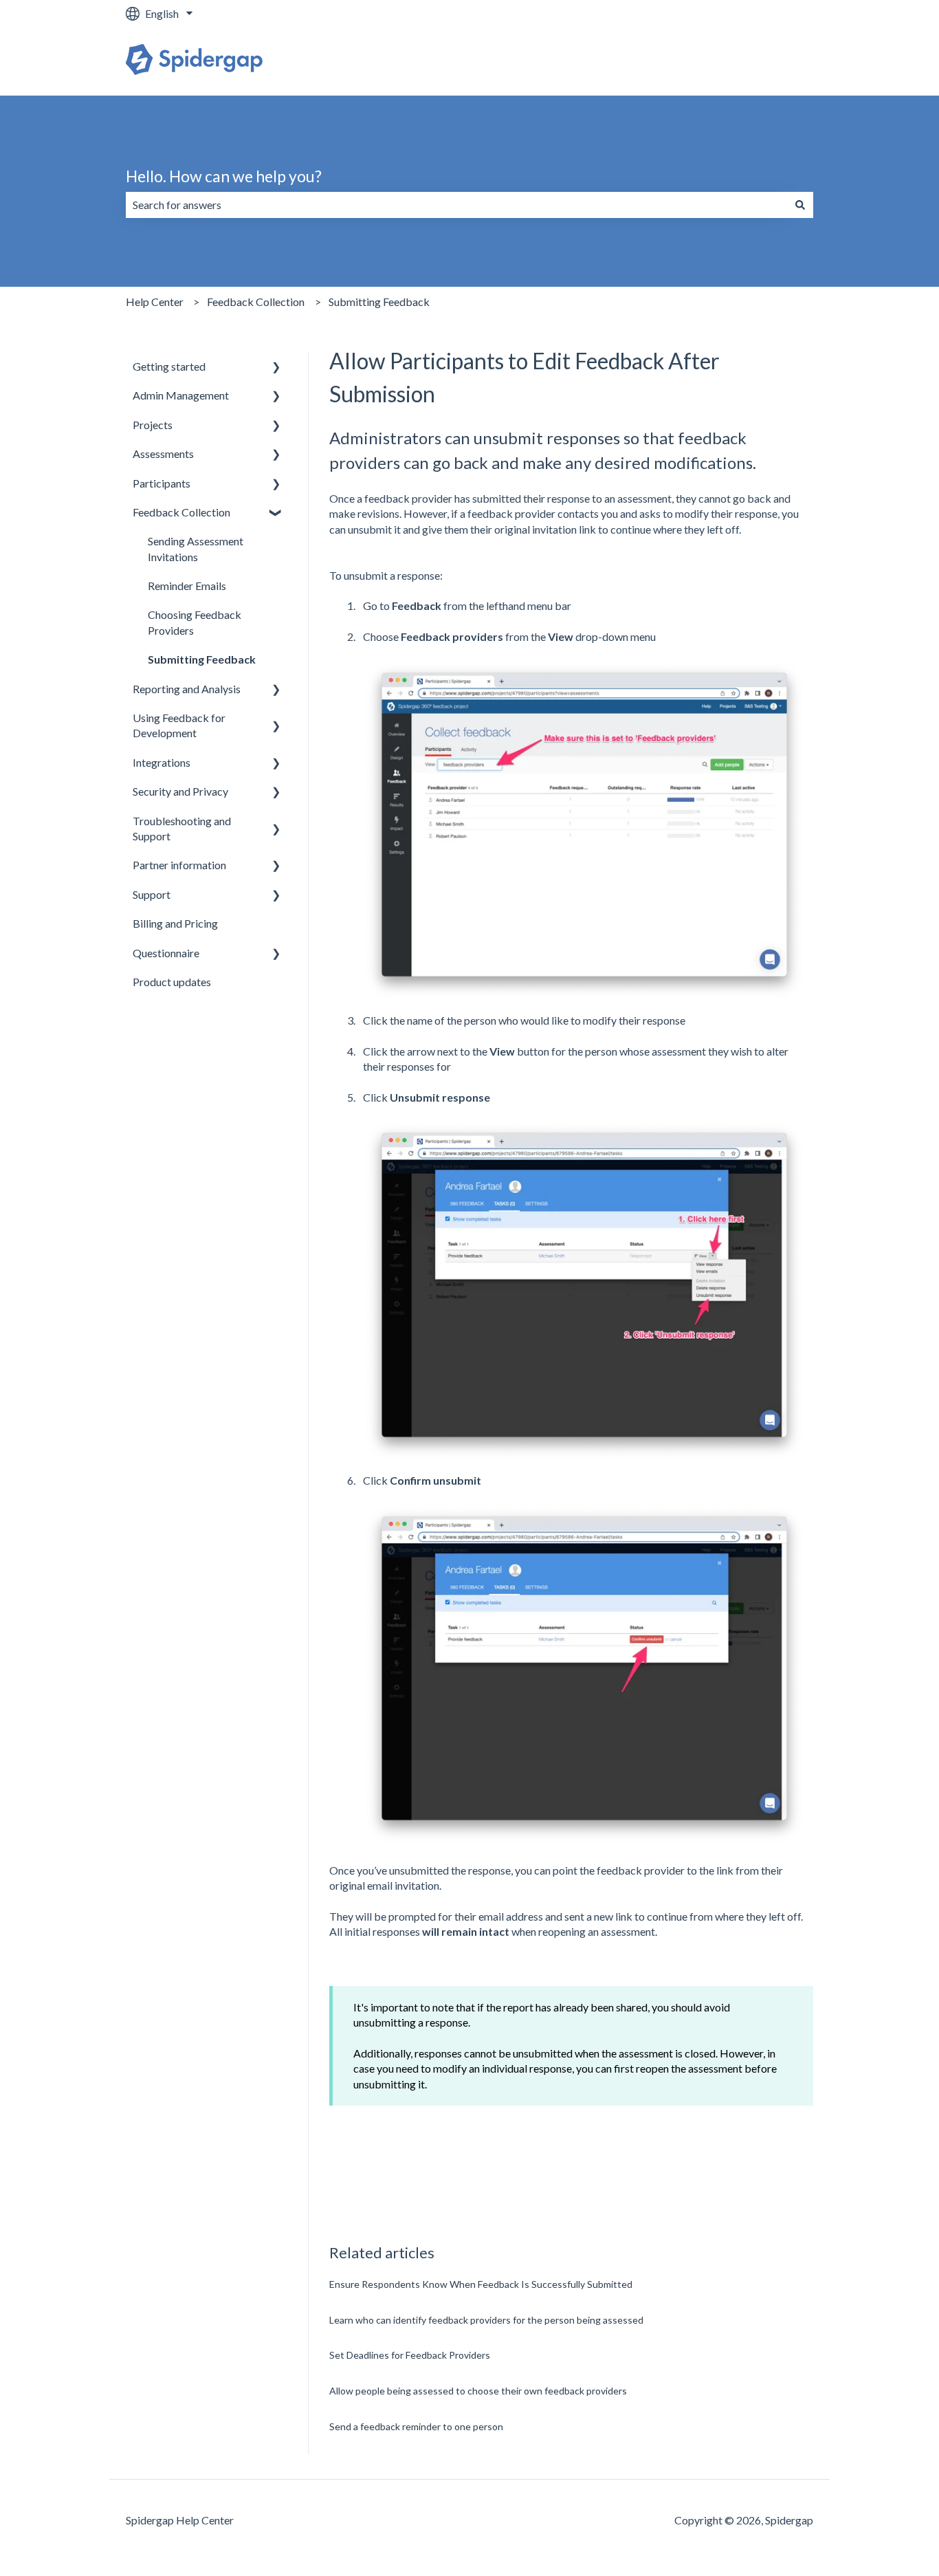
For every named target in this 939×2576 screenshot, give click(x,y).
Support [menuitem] (152, 894)
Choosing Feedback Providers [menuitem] (195, 622)
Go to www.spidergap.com (737, 61)
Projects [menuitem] (153, 425)
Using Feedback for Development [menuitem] (179, 725)
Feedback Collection (256, 302)
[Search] (800, 205)
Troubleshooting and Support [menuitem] (182, 828)
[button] (276, 368)
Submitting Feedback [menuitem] (202, 659)
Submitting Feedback (379, 302)
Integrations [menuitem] (162, 762)
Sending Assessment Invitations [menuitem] (196, 548)
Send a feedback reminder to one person (416, 2426)
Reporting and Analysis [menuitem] (187, 689)
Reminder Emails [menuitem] (187, 586)
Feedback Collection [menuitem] (181, 512)
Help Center (155, 302)
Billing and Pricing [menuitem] (175, 923)
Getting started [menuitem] (169, 366)
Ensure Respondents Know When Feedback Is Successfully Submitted (481, 2284)
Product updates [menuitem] (172, 982)
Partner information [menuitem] (179, 865)
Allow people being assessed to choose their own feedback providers (478, 2391)
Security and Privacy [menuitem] (180, 791)
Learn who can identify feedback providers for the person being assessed (486, 2320)
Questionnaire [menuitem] (166, 953)
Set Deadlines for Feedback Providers (410, 2355)
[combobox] (456, 205)
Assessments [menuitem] (163, 454)
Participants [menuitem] (162, 483)
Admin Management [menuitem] (181, 395)
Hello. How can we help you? (224, 176)
